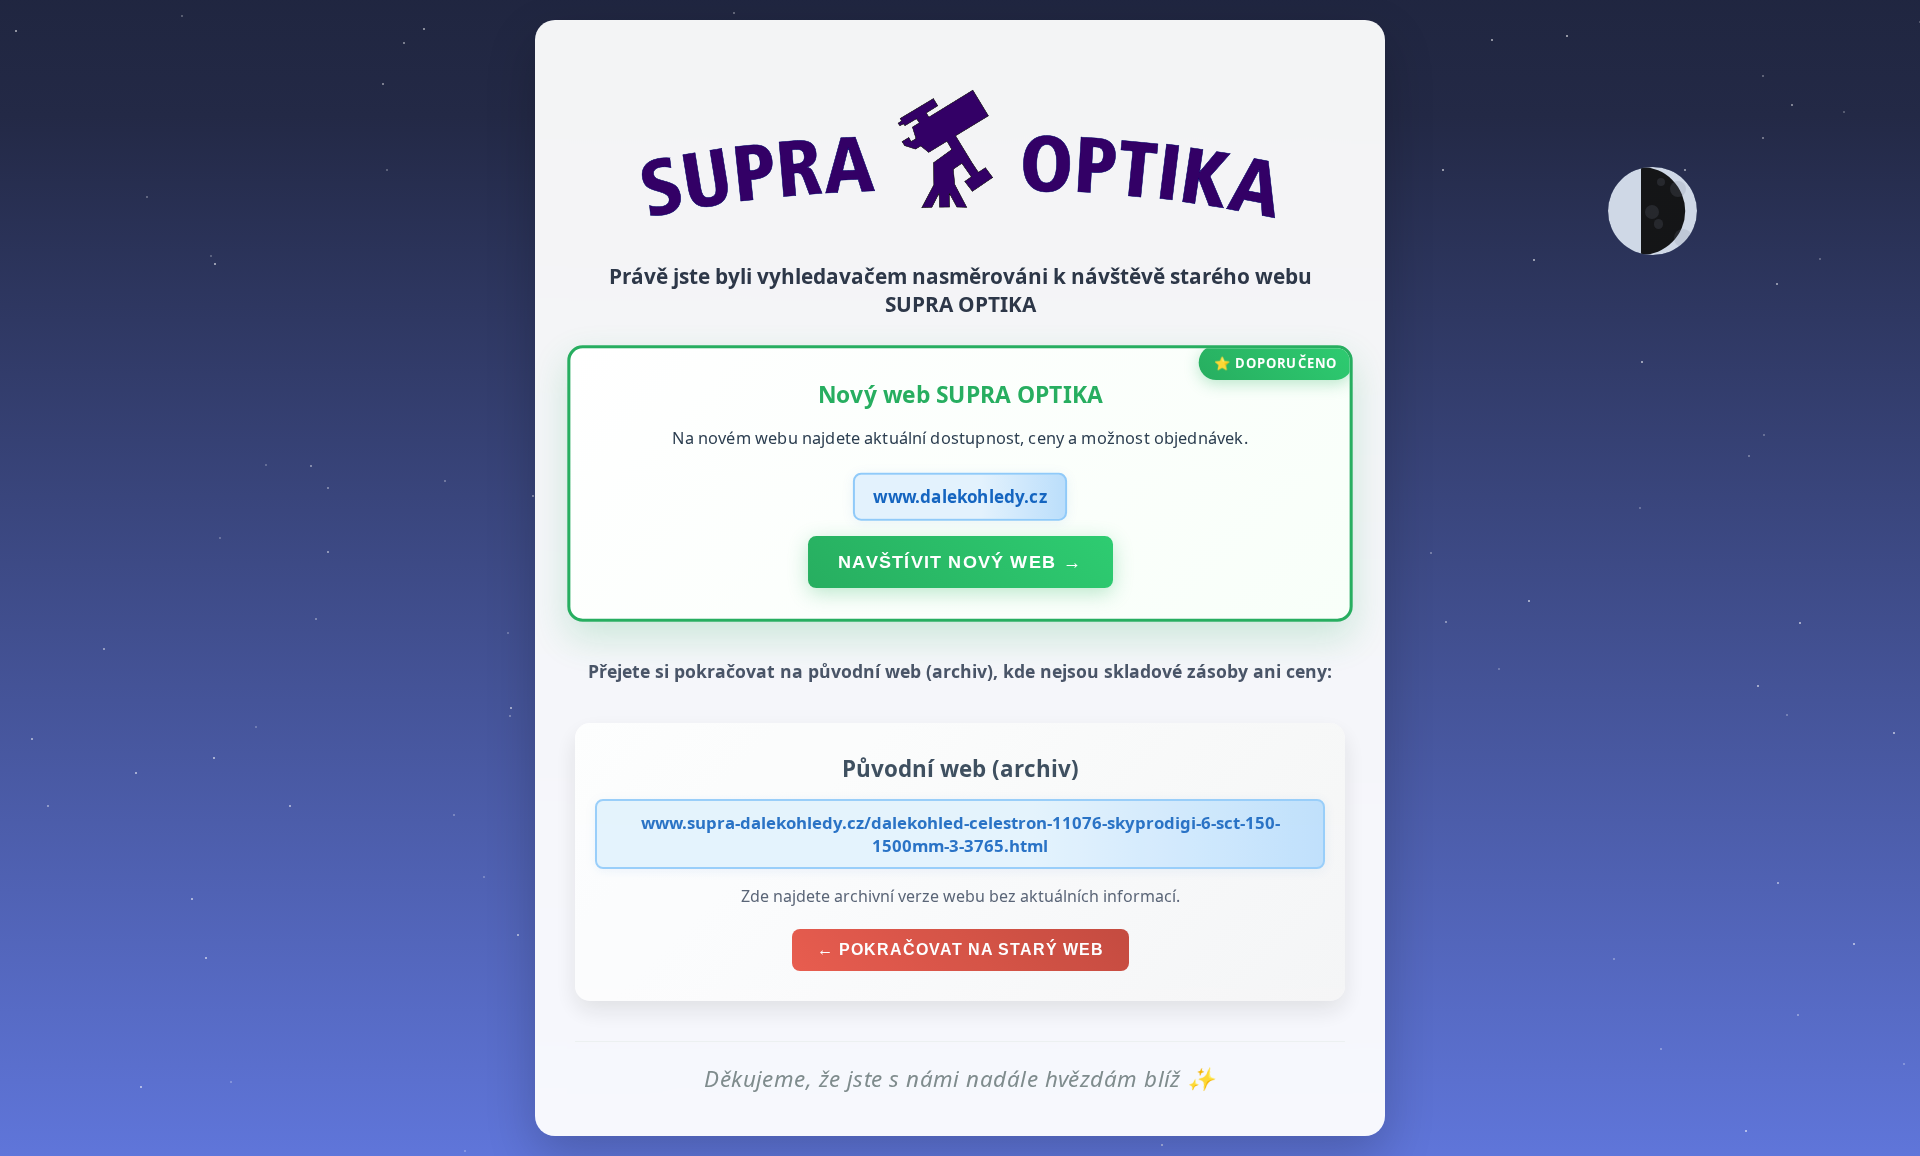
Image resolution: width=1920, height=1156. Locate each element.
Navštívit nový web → (960, 561)
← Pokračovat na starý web (960, 949)
